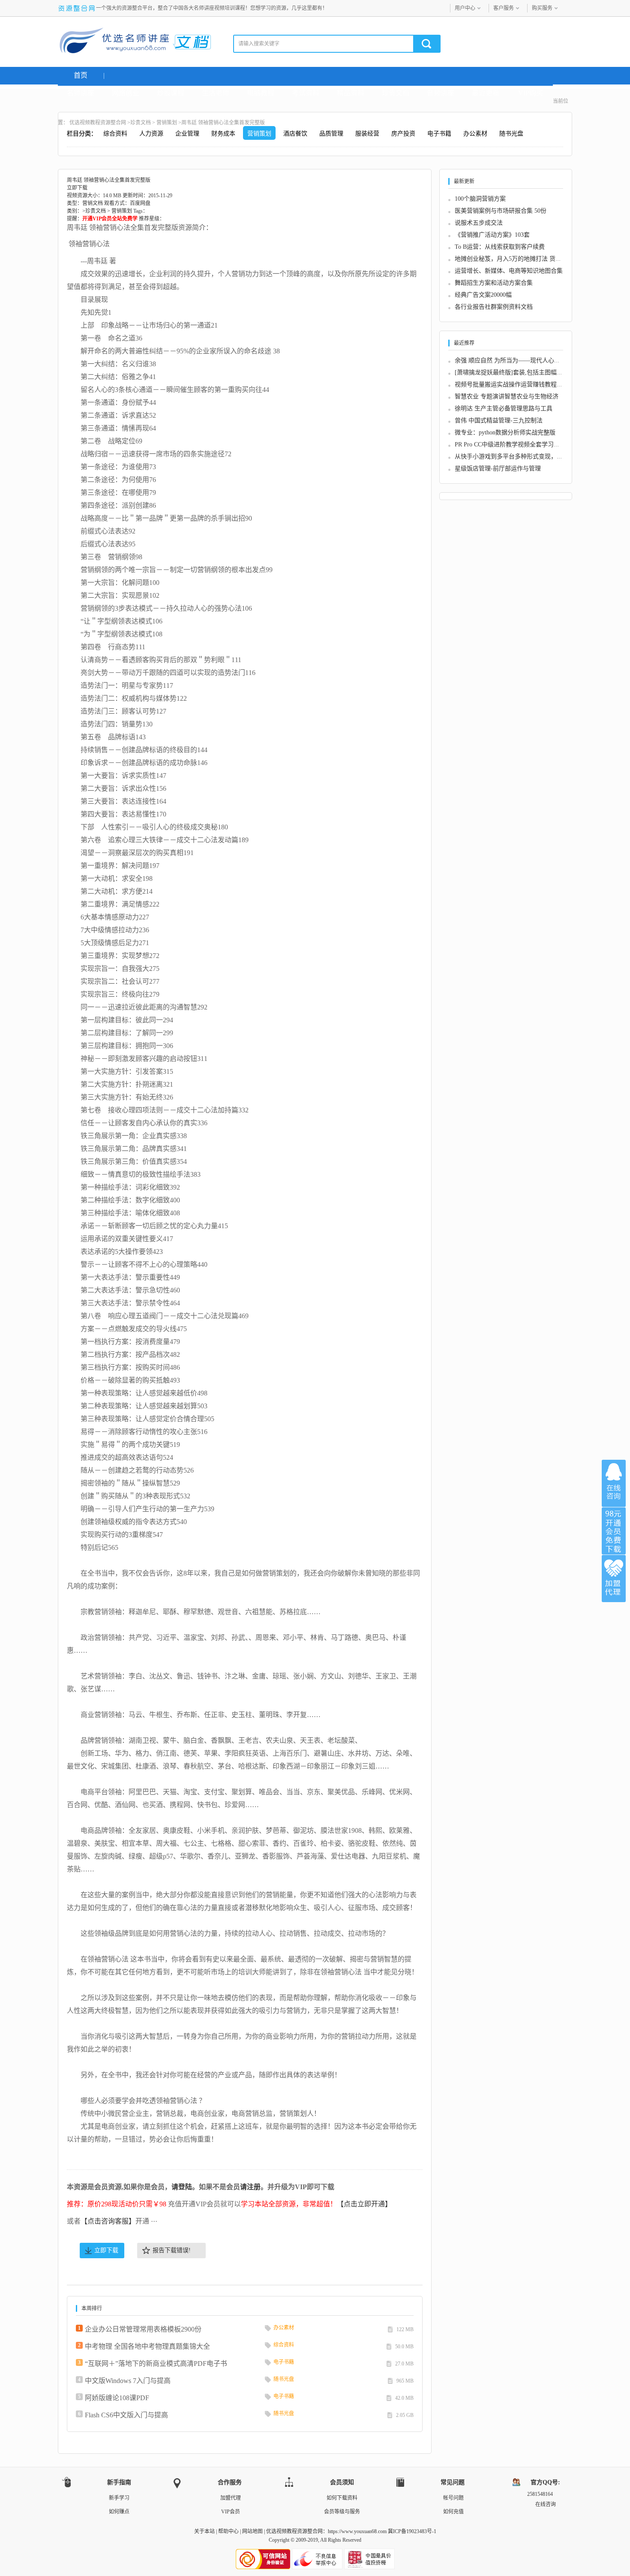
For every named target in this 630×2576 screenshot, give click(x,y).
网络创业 (126, 93)
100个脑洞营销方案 (480, 199)
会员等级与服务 (342, 2512)
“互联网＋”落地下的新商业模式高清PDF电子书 (156, 2364)
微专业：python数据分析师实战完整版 (505, 432)
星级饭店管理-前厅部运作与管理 (498, 469)
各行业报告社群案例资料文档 (494, 307)
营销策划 (167, 123)
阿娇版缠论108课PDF (117, 2398)
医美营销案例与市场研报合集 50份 (501, 211)
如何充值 (453, 2512)
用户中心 (465, 8)
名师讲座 (81, 93)
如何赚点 (119, 2512)
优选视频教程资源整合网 (98, 123)
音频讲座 (441, 93)
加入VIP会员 (614, 1531)
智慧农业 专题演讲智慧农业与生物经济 (507, 396)
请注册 (250, 2187)
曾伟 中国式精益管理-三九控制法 (499, 420)
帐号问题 (453, 2498)
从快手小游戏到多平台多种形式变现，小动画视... (520, 456)
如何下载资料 (342, 2498)
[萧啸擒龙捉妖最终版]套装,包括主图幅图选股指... (520, 372)
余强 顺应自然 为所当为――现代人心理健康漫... (519, 360)
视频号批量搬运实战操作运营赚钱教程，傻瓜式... (520, 384)
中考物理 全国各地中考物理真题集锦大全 (147, 2346)
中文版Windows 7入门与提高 (128, 2381)
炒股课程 (171, 93)
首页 (81, 75)
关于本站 (204, 2531)
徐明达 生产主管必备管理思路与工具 (504, 408)
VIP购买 (531, 93)
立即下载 (106, 2250)
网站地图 (252, 2531)
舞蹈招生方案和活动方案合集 (494, 283)
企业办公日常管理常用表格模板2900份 (143, 2329)
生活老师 (216, 93)
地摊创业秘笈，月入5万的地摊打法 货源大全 (514, 259)
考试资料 (306, 93)
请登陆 (182, 2187)
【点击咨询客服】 (108, 2221)
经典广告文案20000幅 (483, 295)
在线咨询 (614, 1483)
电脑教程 (261, 93)
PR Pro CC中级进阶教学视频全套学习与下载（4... (520, 444)
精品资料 (351, 93)
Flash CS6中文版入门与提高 (126, 2415)
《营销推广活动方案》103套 (492, 235)
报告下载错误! (172, 2250)
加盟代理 (231, 2498)
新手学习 (119, 2498)
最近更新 (486, 93)
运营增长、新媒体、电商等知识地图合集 (509, 271)
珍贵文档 (396, 93)
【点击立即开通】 (364, 2204)
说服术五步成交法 (479, 223)
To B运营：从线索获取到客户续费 (500, 247)
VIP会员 (231, 2512)
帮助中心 (228, 2531)
